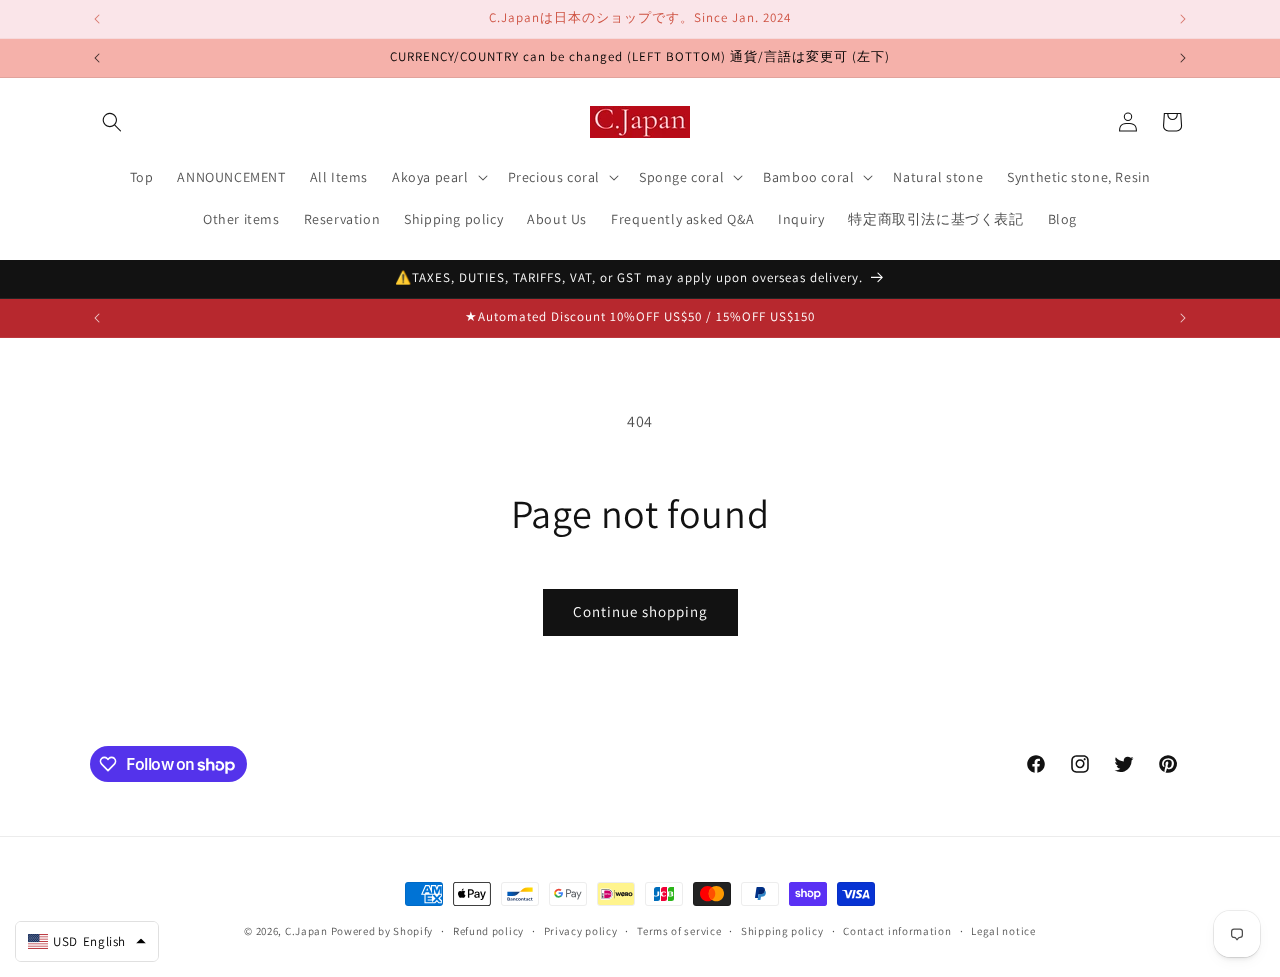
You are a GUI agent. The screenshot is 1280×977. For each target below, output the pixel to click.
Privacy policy (581, 931)
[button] (112, 122)
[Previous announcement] (97, 19)
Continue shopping (640, 611)
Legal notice (1003, 931)
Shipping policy (782, 931)
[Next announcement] (1183, 19)
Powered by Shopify (382, 931)
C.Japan (306, 931)
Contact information (897, 931)
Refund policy (488, 931)
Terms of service (679, 931)
